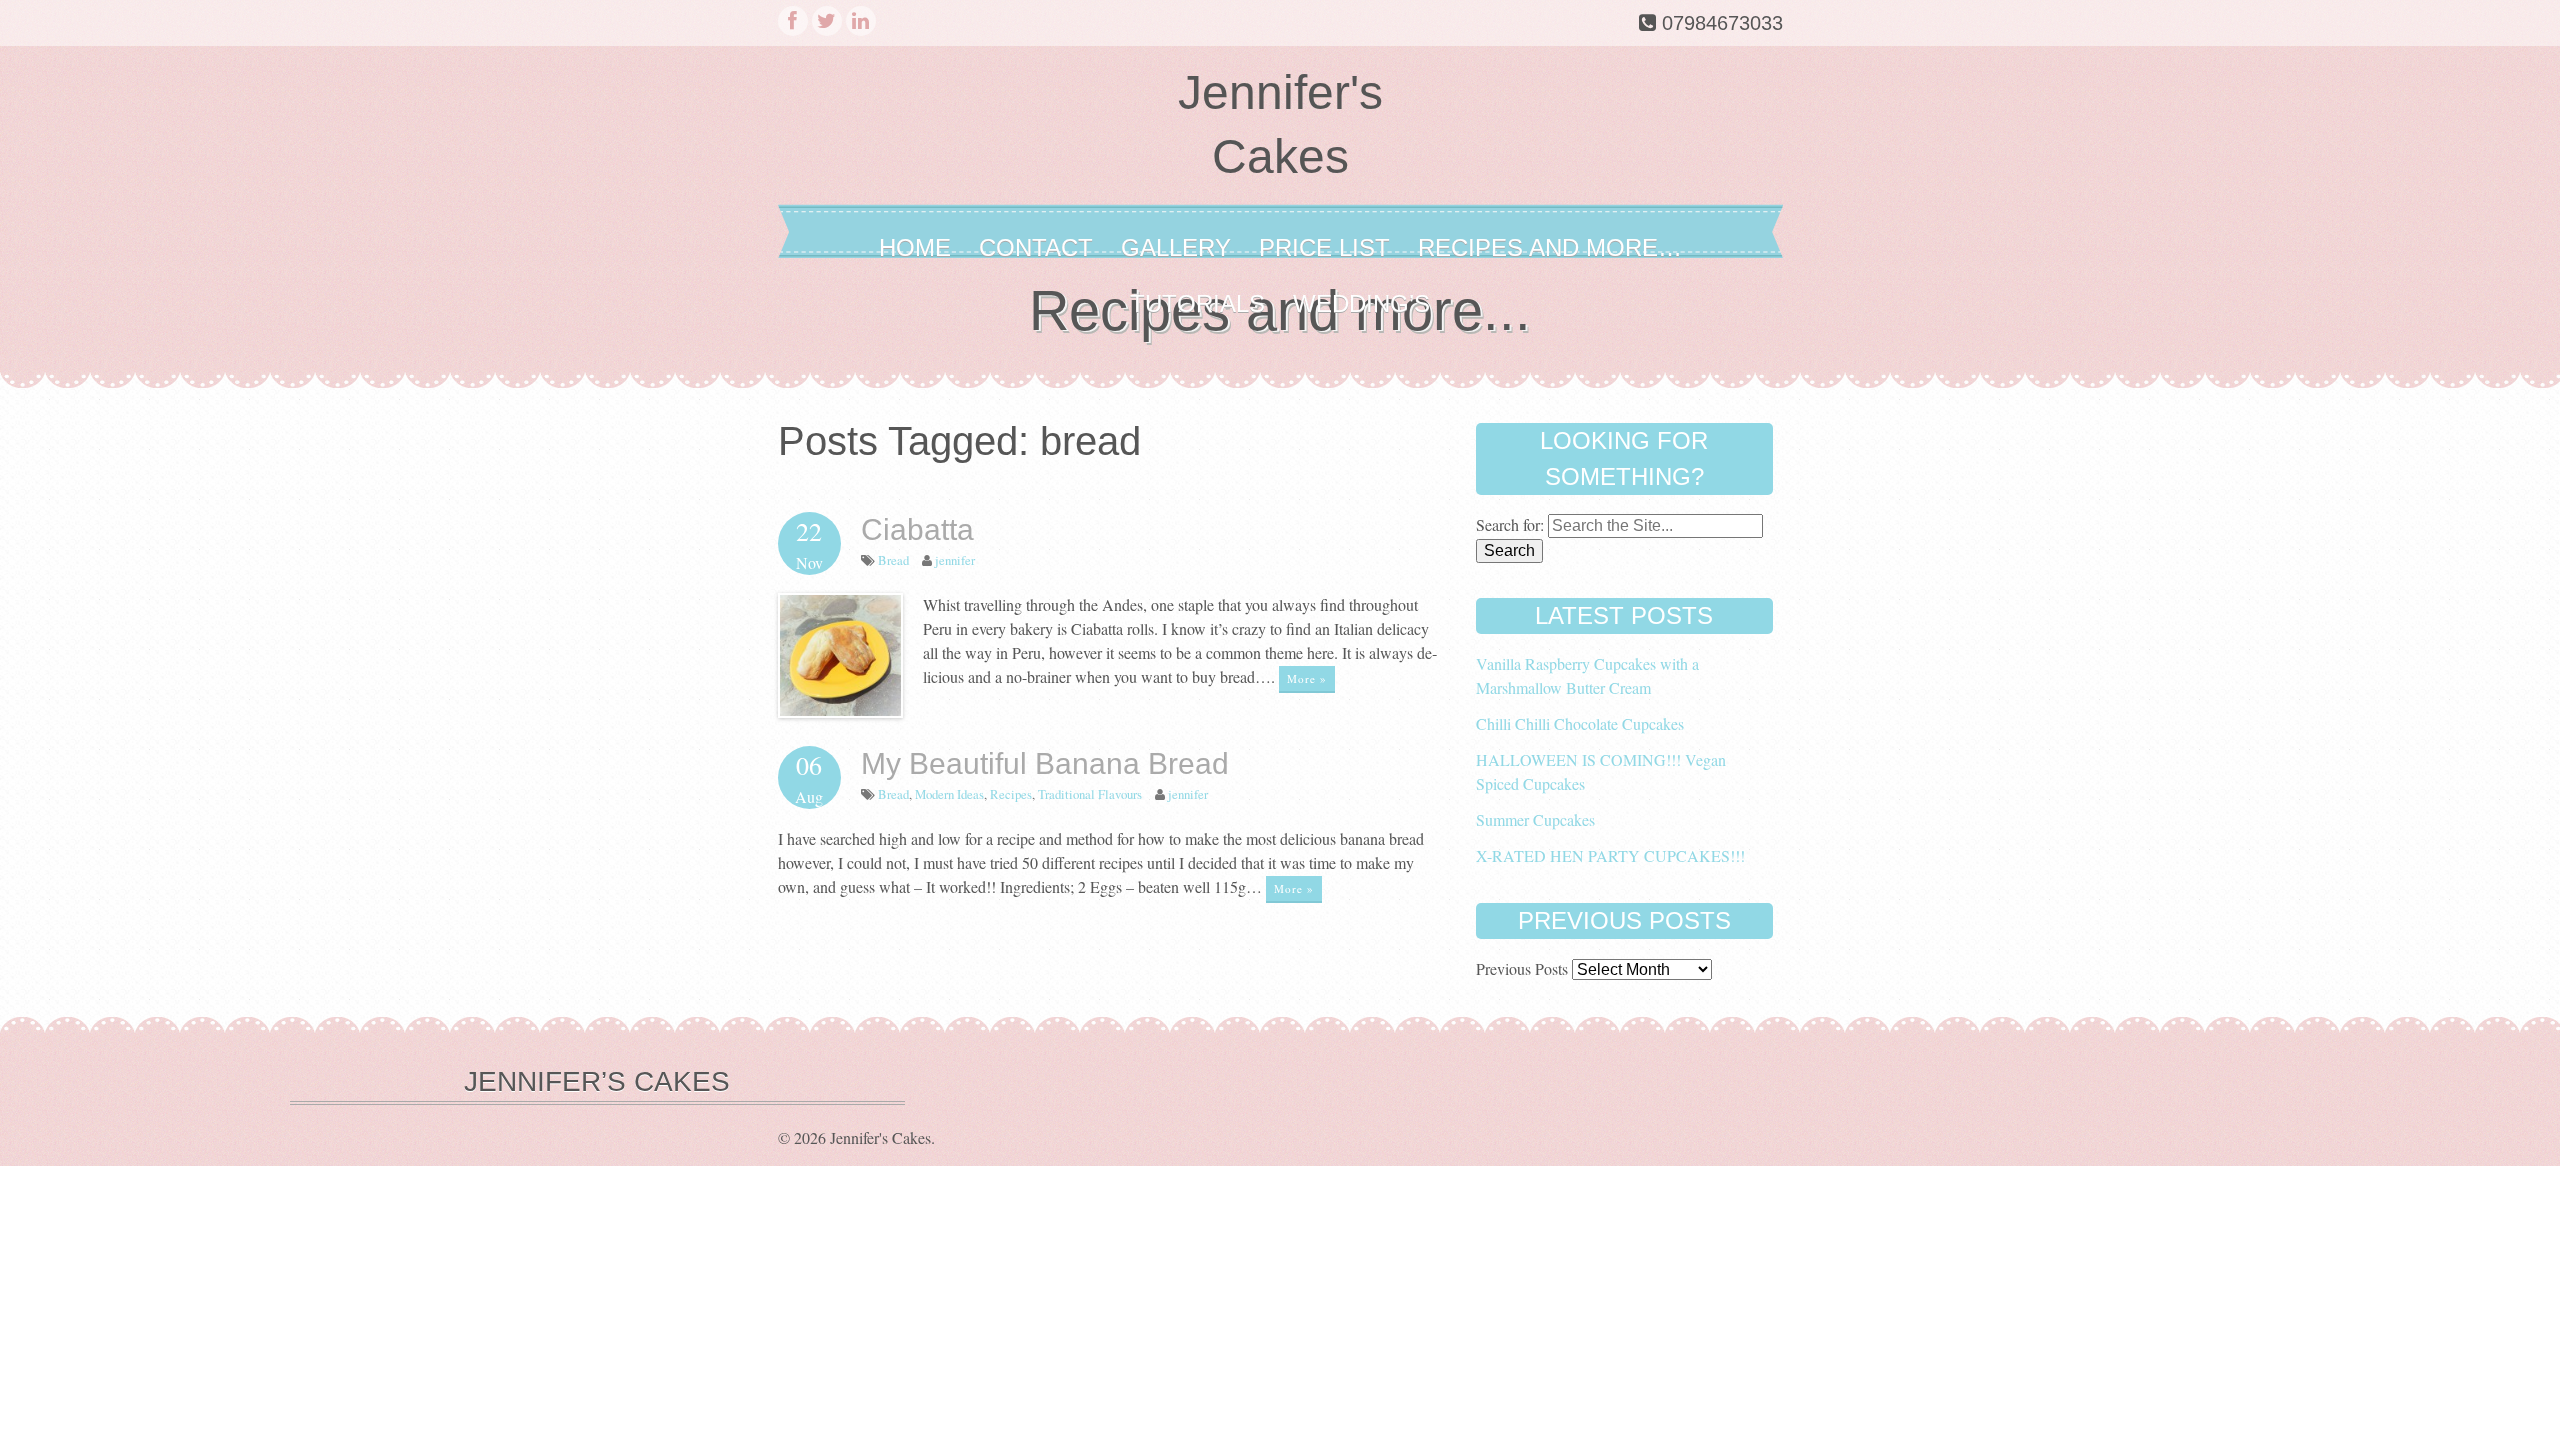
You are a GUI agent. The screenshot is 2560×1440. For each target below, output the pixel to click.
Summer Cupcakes (1535, 819)
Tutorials (1197, 303)
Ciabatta (917, 529)
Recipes (1011, 794)
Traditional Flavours (1090, 794)
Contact (1036, 247)
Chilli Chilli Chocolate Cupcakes (1580, 723)
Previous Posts (1522, 968)
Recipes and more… (1550, 247)
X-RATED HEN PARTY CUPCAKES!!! (1610, 855)
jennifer (955, 560)
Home (915, 247)
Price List (1324, 247)
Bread (893, 560)
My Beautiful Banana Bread (1045, 763)
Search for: (1510, 524)
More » (1307, 678)
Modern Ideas (949, 794)
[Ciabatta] (840, 711)
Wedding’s (1361, 303)
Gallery (1176, 247)
